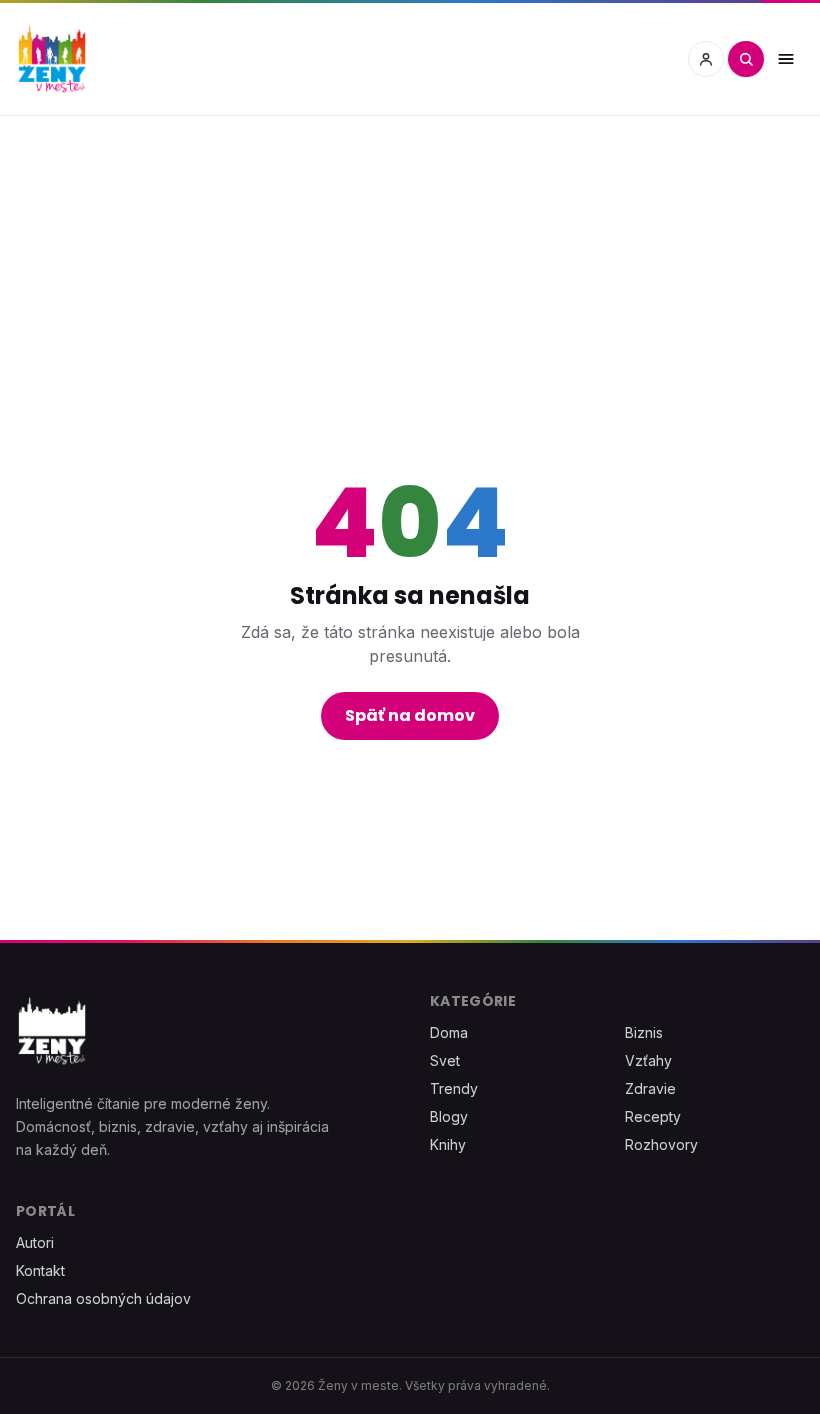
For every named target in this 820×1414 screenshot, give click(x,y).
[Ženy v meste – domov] (52, 59)
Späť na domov (410, 715)
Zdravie (650, 1088)
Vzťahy (648, 1060)
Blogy (449, 1116)
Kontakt (40, 1270)
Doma (449, 1032)
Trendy (454, 1088)
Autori (35, 1242)
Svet (445, 1060)
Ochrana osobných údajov (103, 1298)
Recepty (653, 1116)
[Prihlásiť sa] (706, 59)
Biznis (644, 1032)
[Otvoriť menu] (786, 59)
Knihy (448, 1144)
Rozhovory (661, 1144)
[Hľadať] (746, 59)
